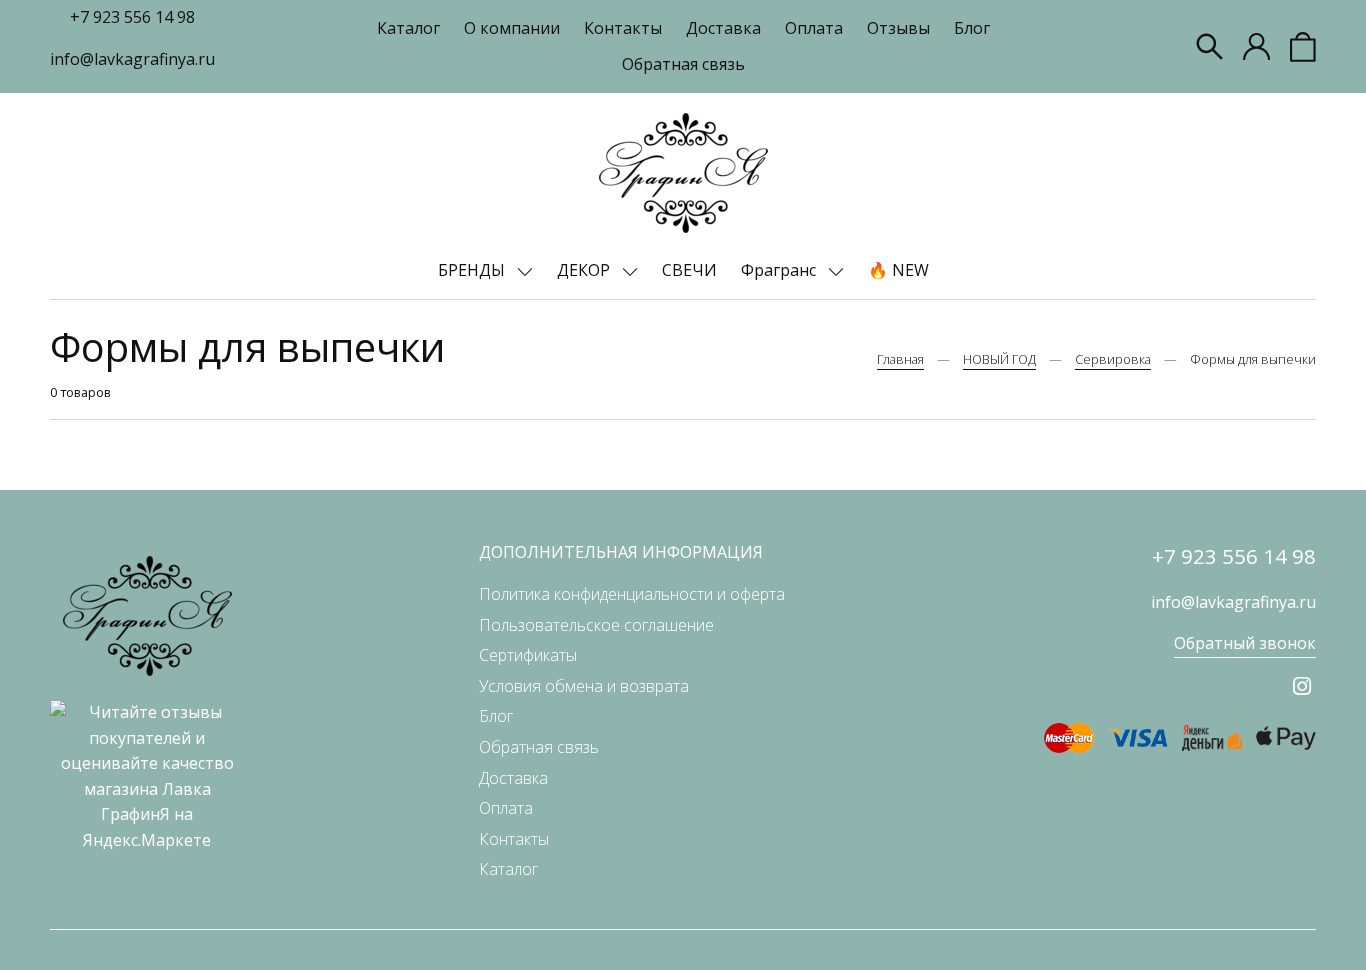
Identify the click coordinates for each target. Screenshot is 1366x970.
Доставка (723, 28)
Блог (972, 28)
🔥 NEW (898, 270)
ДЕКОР (585, 270)
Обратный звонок (1245, 643)
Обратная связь (683, 64)
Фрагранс (780, 270)
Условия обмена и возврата (584, 686)
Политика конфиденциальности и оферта (632, 594)
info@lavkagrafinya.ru (132, 59)
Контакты (623, 28)
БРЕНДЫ (473, 270)
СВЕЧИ (689, 270)
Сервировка (1113, 359)
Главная (900, 359)
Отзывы (898, 28)
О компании (512, 28)
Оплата (814, 28)
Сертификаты (528, 655)
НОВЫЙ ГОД (999, 359)
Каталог (408, 28)
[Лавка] (683, 173)
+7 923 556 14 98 (132, 17)
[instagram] (1302, 686)
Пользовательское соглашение (596, 625)
